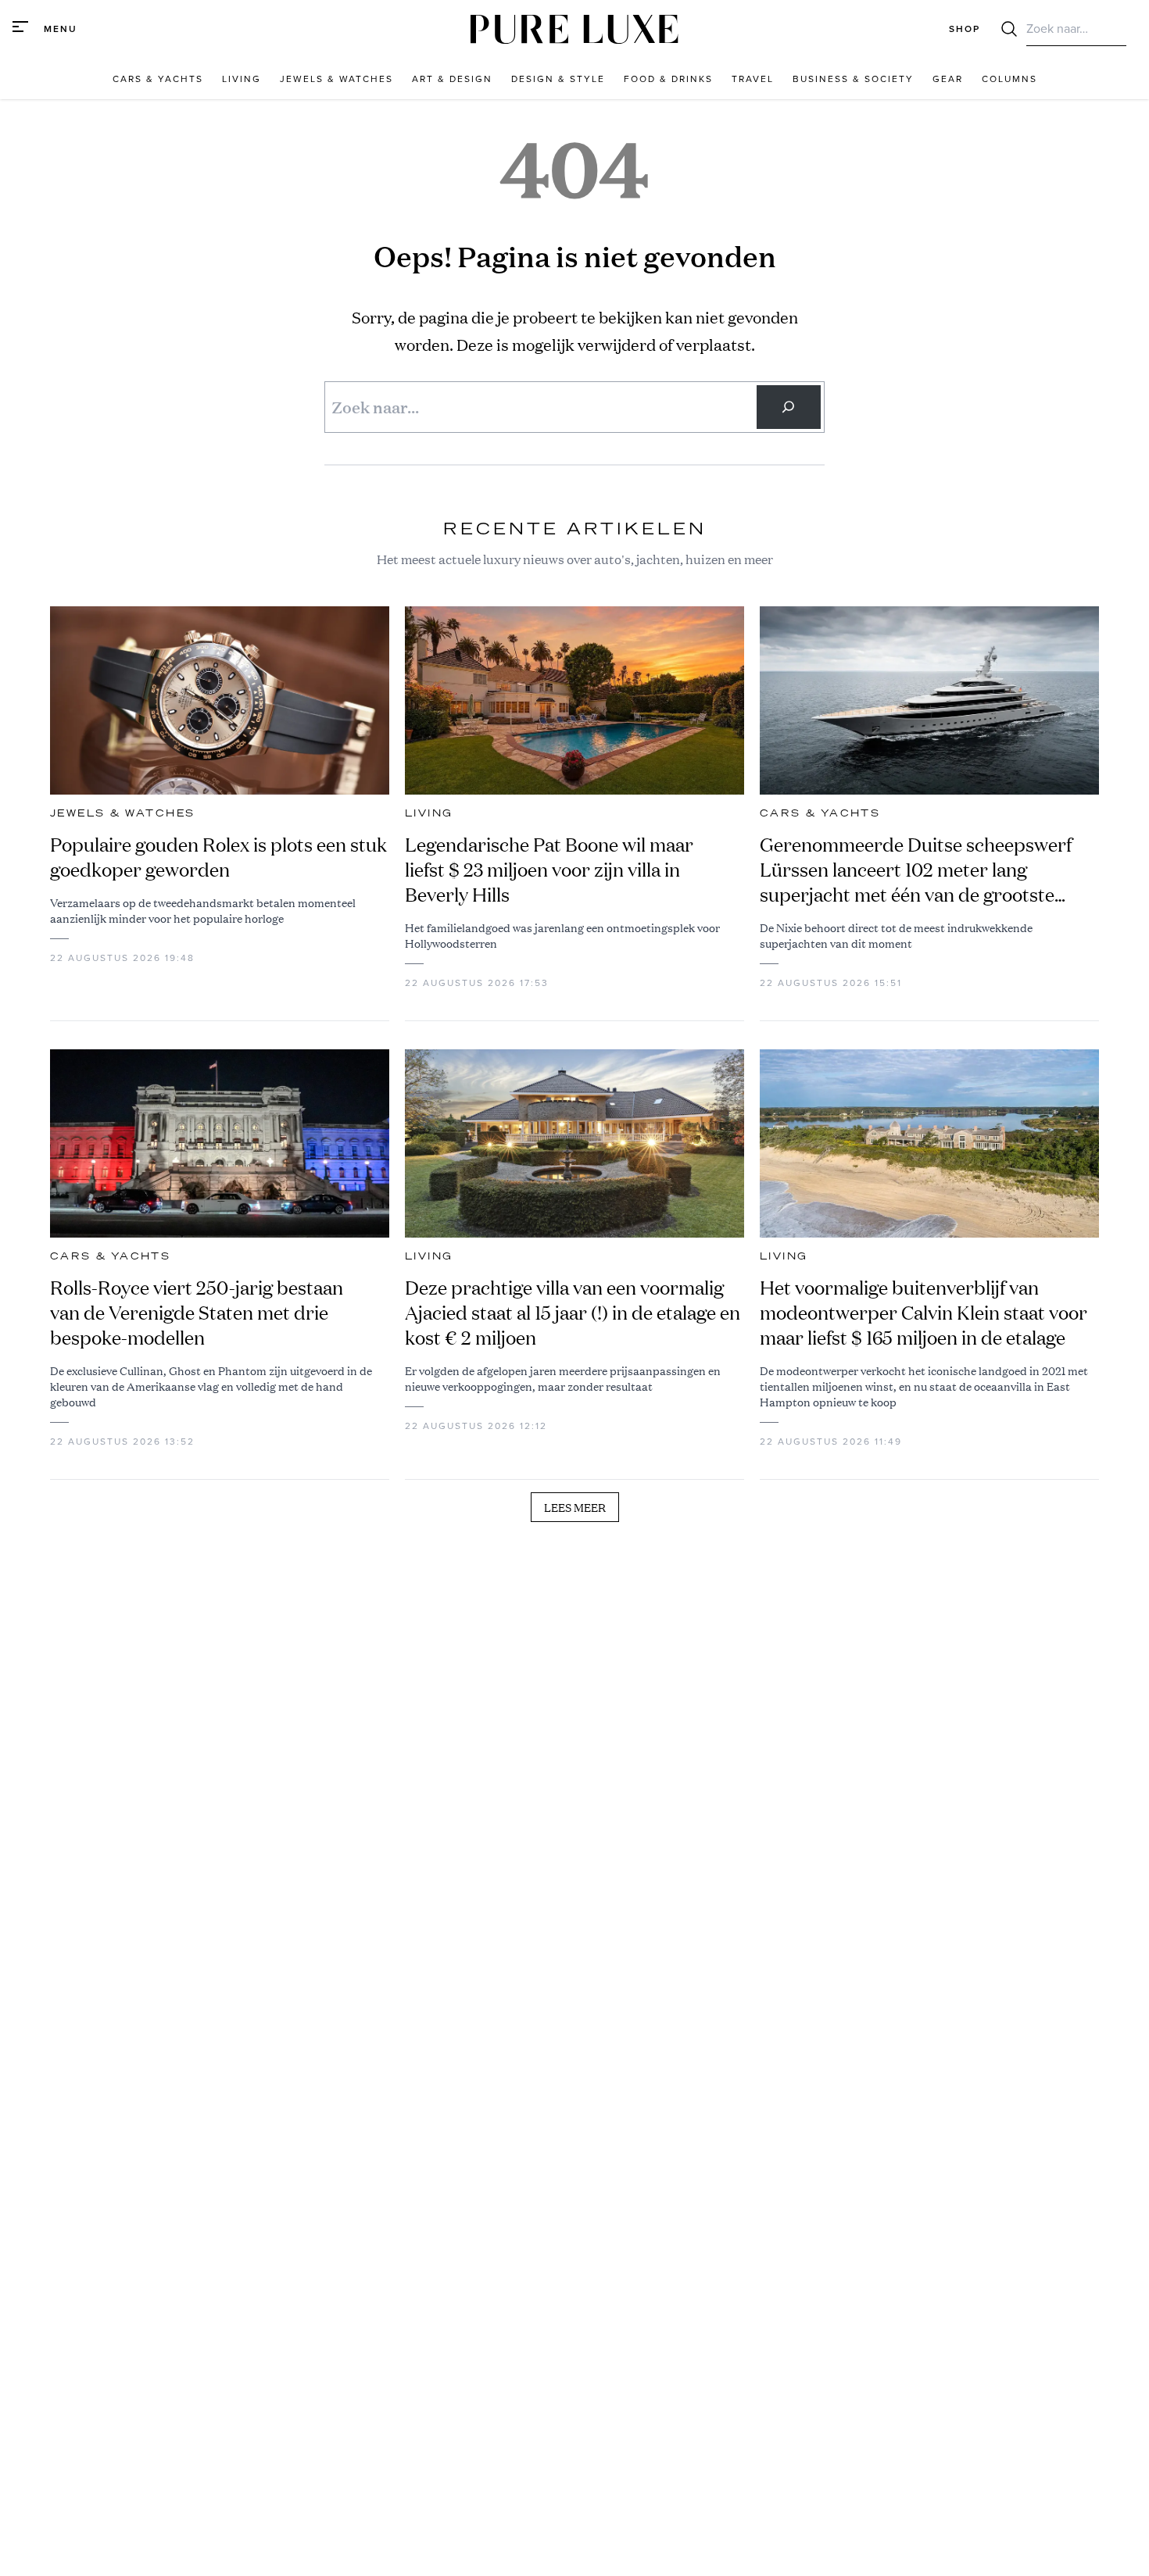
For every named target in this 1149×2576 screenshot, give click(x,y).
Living (429, 813)
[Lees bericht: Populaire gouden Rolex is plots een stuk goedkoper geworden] (220, 700)
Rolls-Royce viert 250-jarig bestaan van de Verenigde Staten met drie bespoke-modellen (197, 1313)
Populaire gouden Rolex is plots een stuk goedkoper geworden (218, 857)
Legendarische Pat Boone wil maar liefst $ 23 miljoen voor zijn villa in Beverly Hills (549, 870)
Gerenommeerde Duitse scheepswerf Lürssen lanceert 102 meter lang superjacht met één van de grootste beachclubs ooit (916, 870)
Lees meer (575, 1507)
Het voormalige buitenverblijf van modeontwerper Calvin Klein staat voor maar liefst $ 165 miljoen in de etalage (923, 1313)
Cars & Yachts (820, 813)
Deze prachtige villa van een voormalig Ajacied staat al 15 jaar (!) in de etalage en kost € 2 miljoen (573, 1313)
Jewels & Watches (122, 813)
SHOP (965, 29)
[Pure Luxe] (574, 29)
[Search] (789, 407)
